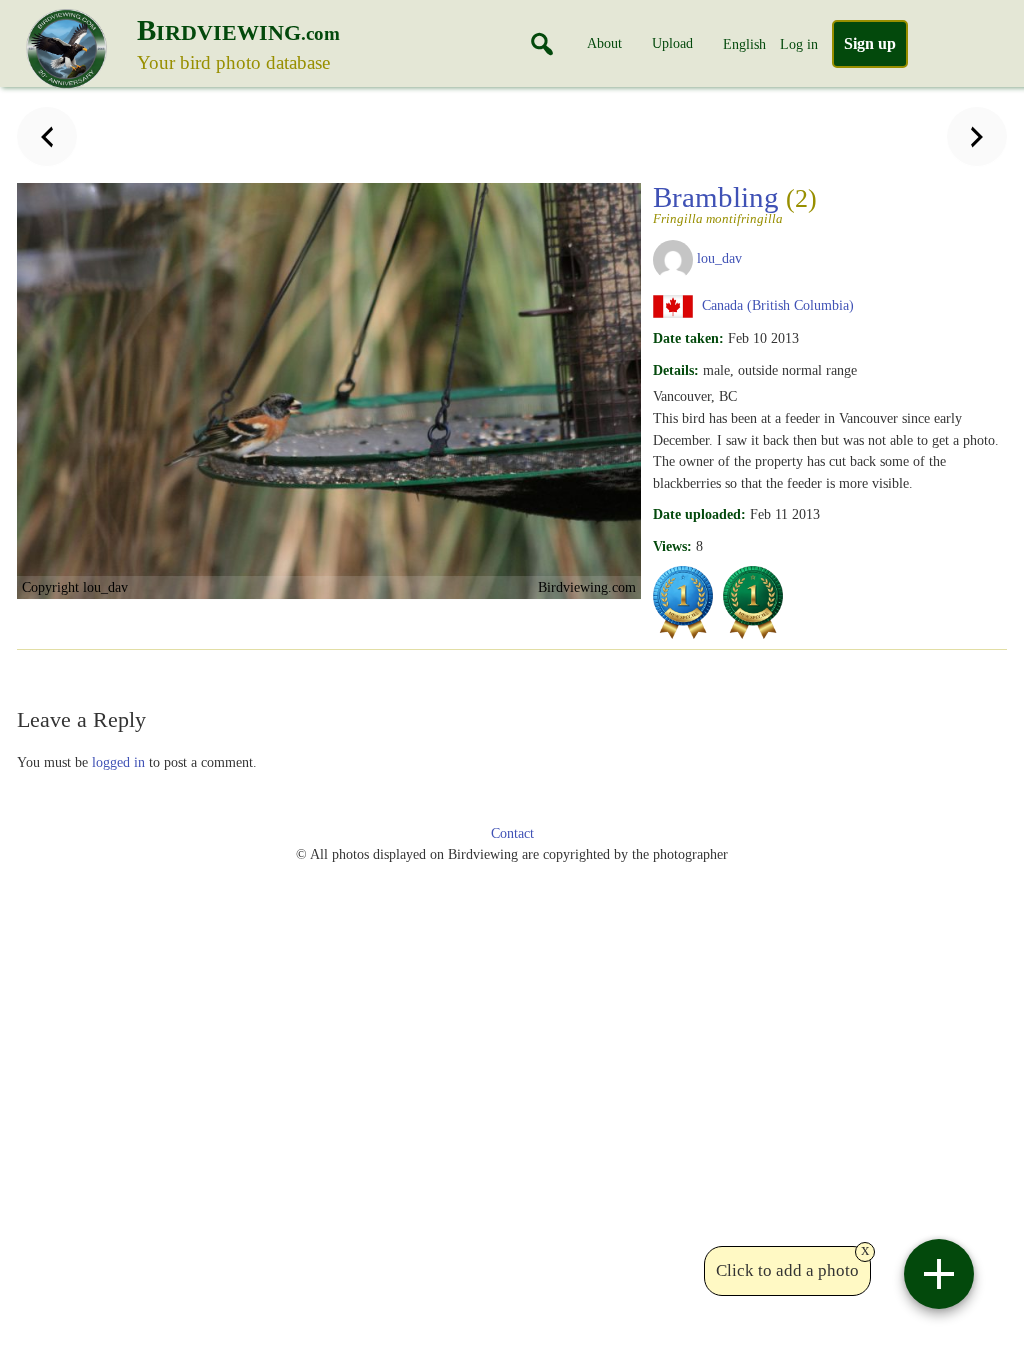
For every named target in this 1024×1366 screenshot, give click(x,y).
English (744, 44)
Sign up (870, 43)
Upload (672, 43)
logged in (118, 762)
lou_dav (719, 258)
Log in (799, 44)
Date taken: (688, 338)
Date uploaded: (699, 514)
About (604, 43)
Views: (672, 546)
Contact (512, 833)
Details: (676, 370)
